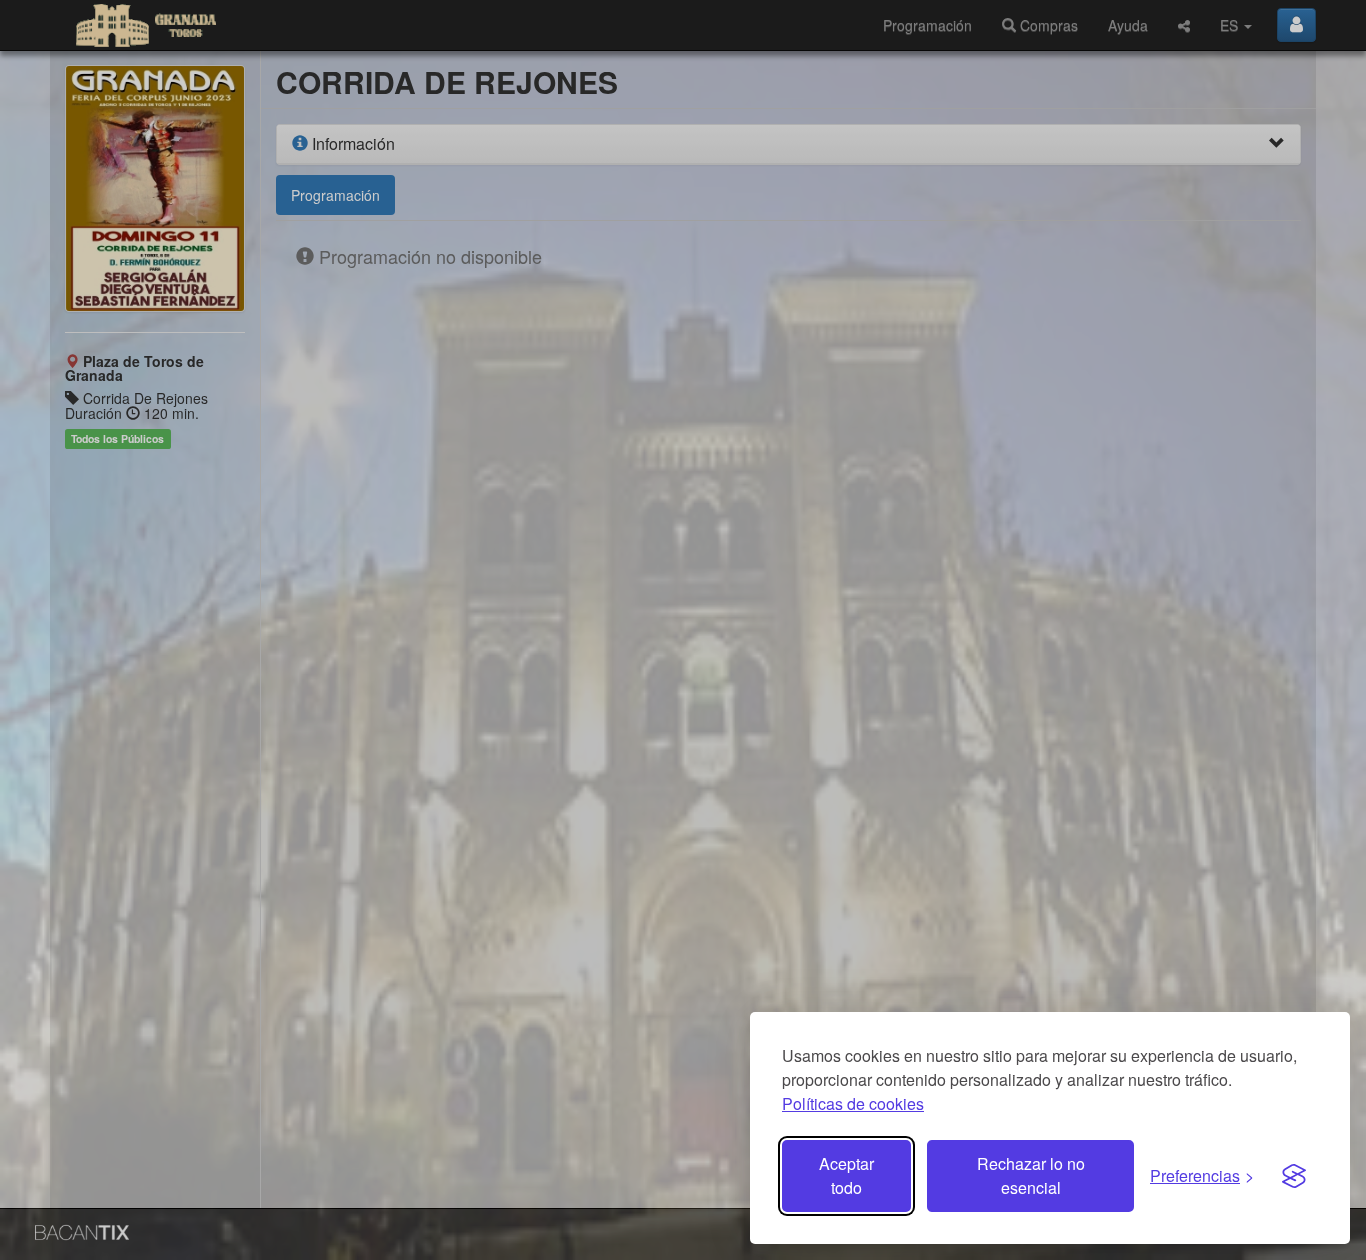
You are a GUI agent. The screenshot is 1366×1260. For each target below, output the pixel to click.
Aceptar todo (846, 1175)
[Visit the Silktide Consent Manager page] (1294, 1176)
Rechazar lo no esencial (1031, 1175)
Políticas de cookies (853, 1103)
